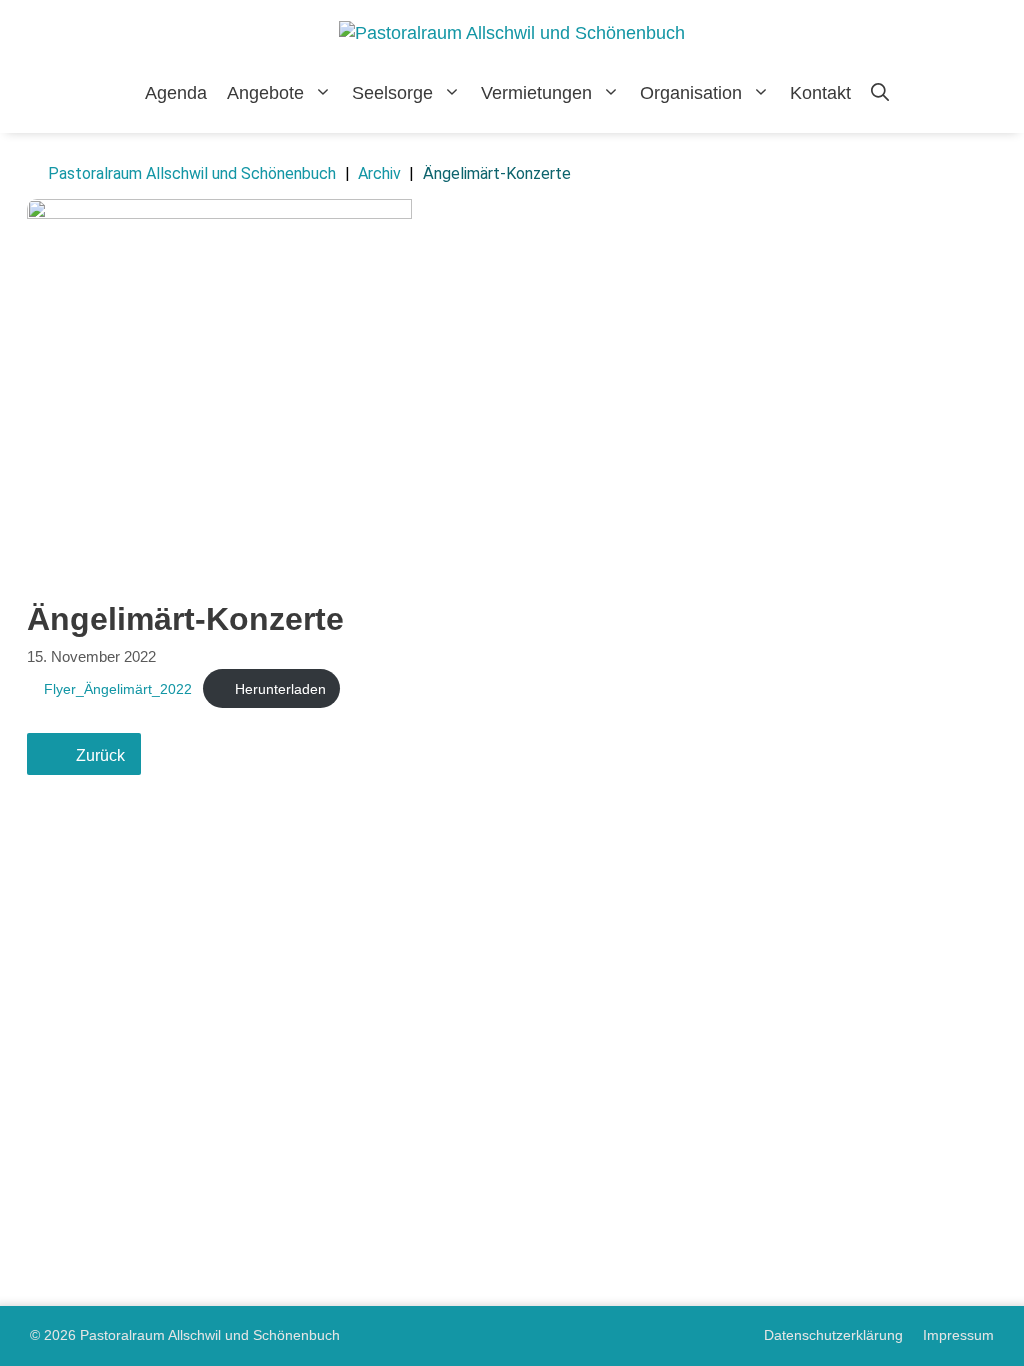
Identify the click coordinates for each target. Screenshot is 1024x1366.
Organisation (691, 93)
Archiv (379, 173)
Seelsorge (392, 93)
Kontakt (820, 93)
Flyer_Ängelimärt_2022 (118, 689)
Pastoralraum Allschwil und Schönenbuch (192, 173)
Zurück (100, 755)
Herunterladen (280, 689)
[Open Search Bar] (880, 93)
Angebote (265, 93)
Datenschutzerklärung (833, 1335)
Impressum (958, 1335)
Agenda (176, 93)
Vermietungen (536, 93)
